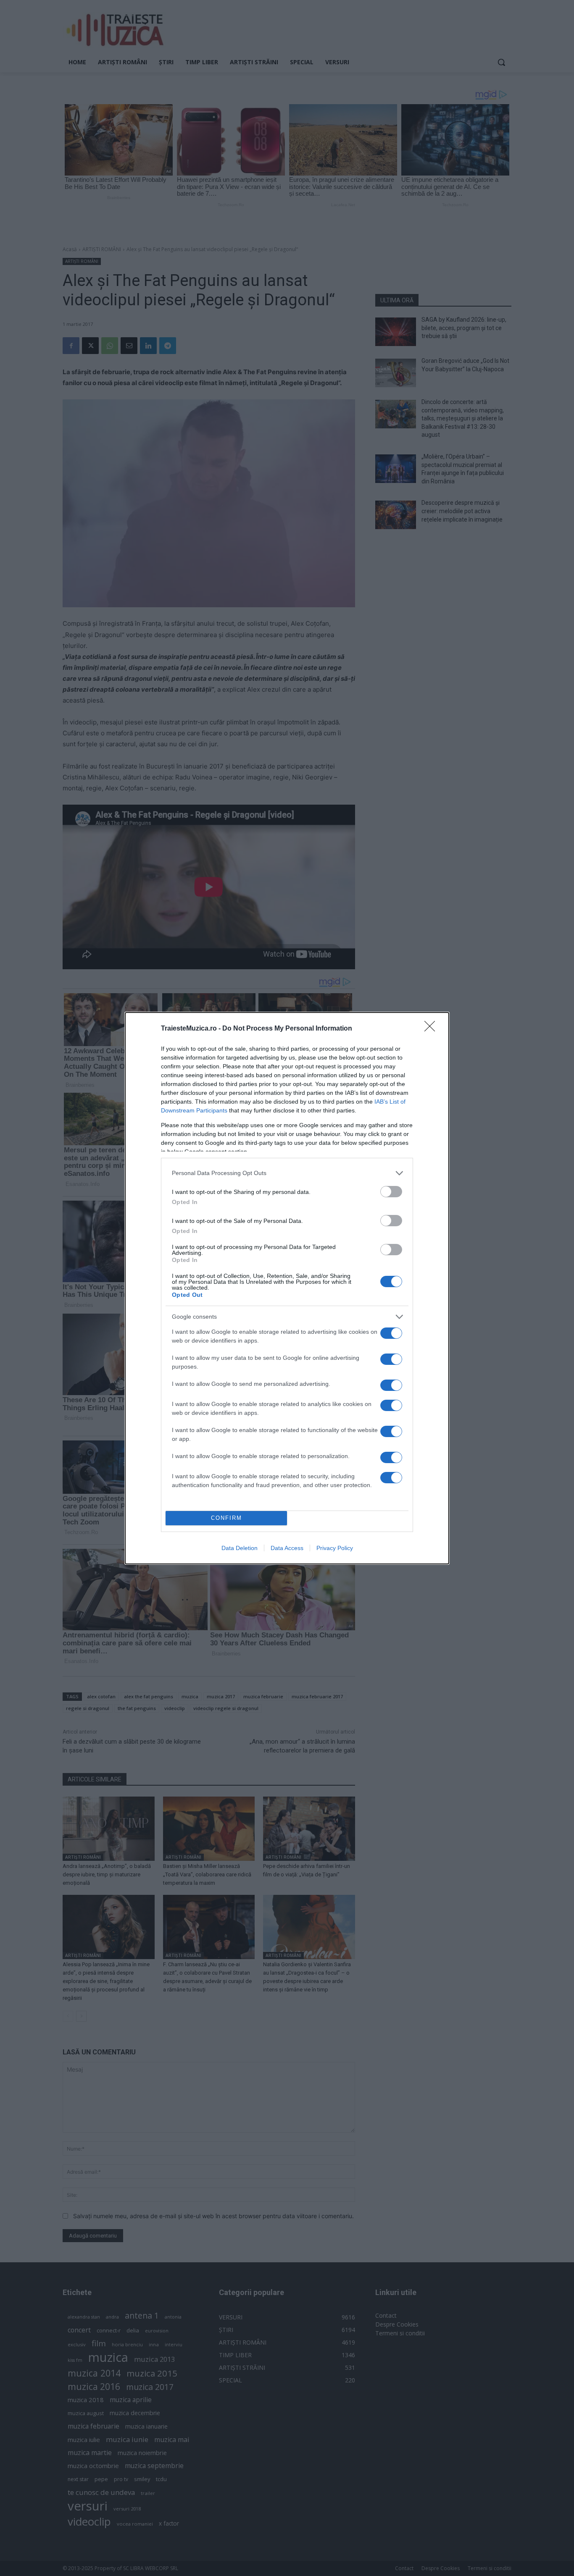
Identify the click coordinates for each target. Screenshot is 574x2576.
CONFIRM (226, 1518)
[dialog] (287, 1288)
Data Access (287, 1548)
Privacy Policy (335, 1548)
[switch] (391, 1192)
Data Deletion (240, 1548)
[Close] (432, 1029)
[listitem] (287, 1173)
